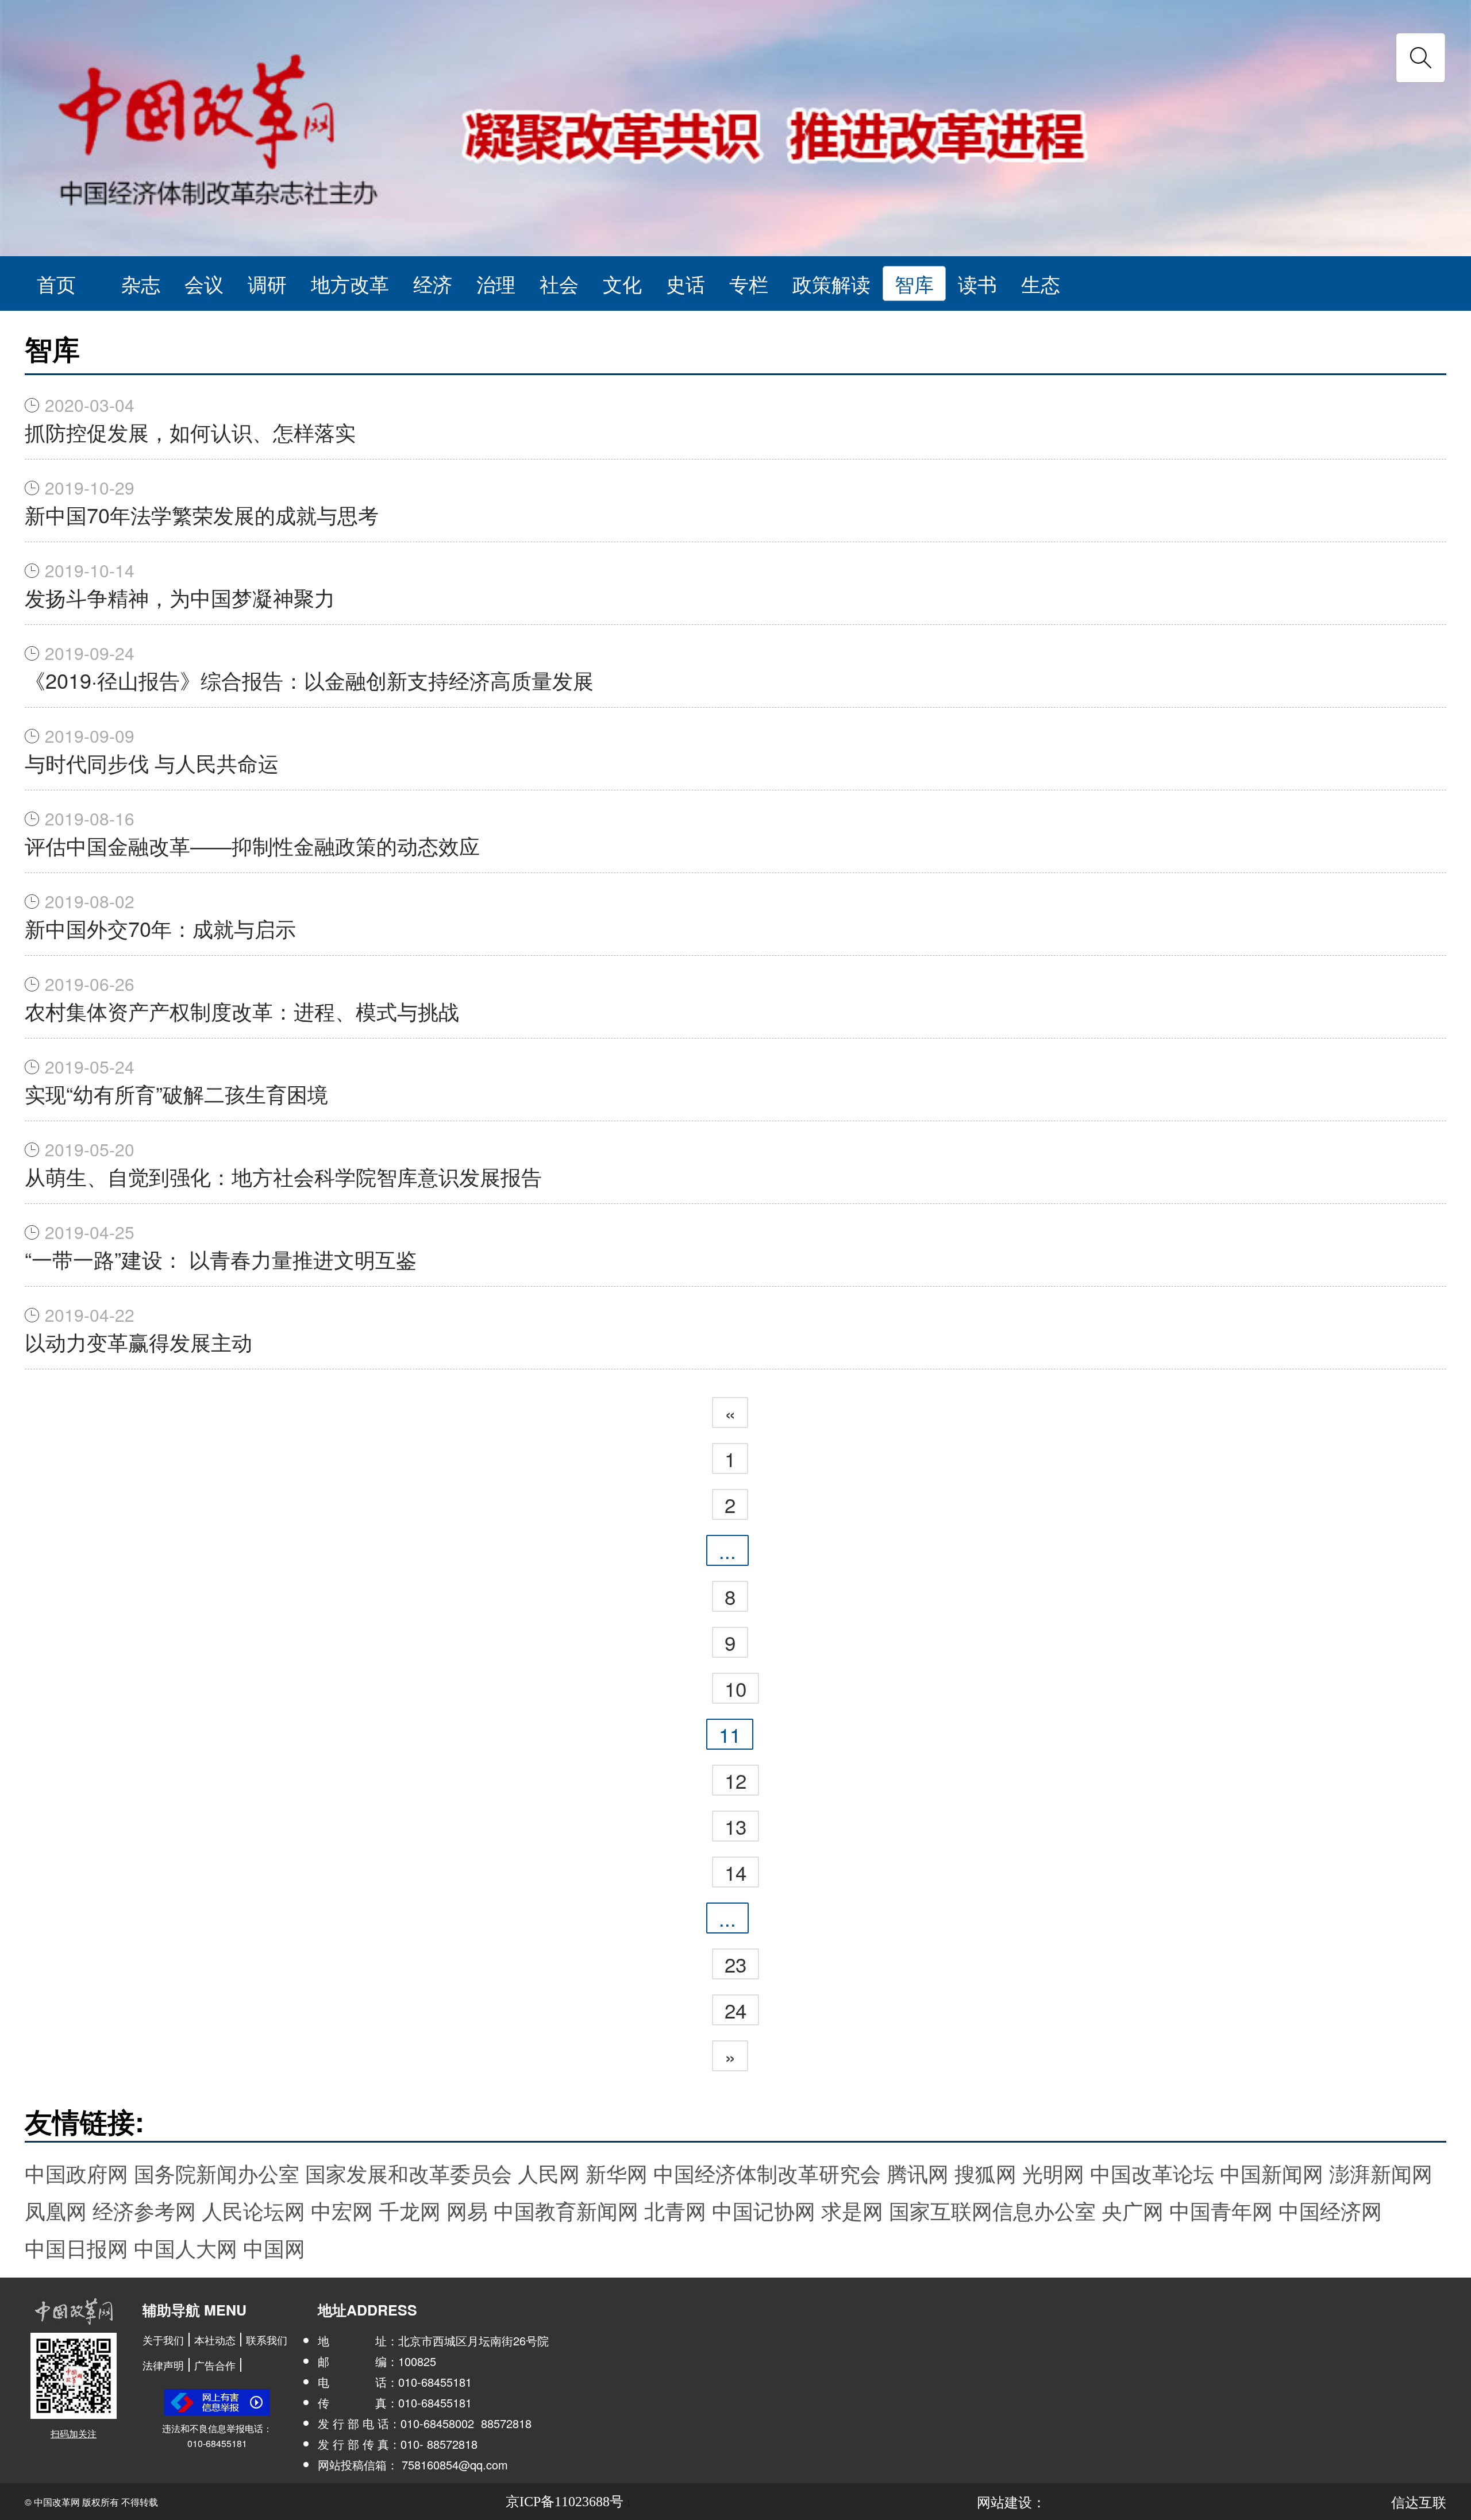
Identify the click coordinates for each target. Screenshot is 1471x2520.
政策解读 (831, 283)
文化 (622, 283)
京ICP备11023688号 (565, 2502)
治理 (496, 283)
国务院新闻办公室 (217, 2173)
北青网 (675, 2210)
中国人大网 (186, 2247)
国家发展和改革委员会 (409, 2173)
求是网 (852, 2210)
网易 (467, 2210)
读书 (977, 283)
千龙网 (410, 2210)
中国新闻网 (1272, 2173)
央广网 (1133, 2210)
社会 (559, 283)
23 (735, 1964)
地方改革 (350, 283)
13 (735, 1826)
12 (735, 1780)
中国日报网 (76, 2247)
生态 (1041, 283)
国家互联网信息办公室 (992, 2210)
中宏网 (342, 2210)
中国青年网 (1221, 2210)
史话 (686, 283)
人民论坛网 (253, 2210)
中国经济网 (1330, 2210)
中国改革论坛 (1152, 2173)
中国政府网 (76, 2173)
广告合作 (215, 2365)
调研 (267, 283)
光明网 (1053, 2173)
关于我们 (163, 2340)
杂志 (141, 283)
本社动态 (215, 2340)
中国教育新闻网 (566, 2210)
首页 (56, 283)
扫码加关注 (74, 2434)
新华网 (617, 2173)
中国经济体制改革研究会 (767, 2173)
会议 (204, 283)
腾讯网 (918, 2173)
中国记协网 (764, 2210)
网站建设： (1011, 2501)
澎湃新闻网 (1381, 2173)
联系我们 (267, 2340)
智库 (914, 283)
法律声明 (163, 2365)
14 (735, 1872)
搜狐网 (985, 2173)
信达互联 (1419, 2501)
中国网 (274, 2247)
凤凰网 (56, 2210)
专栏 (749, 283)
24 (735, 2010)
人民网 (549, 2173)
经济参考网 (144, 2210)
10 (735, 1688)
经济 (433, 283)
